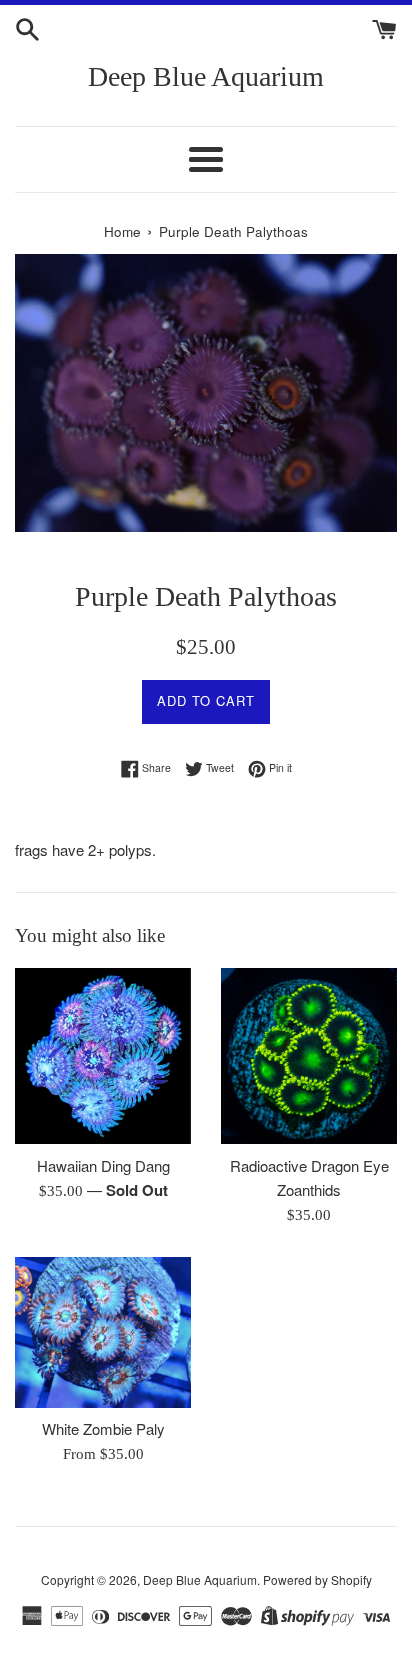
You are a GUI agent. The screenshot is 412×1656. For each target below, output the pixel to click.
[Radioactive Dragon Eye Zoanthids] (309, 1056)
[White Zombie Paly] (103, 1332)
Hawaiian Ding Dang (103, 1165)
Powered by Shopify (317, 1579)
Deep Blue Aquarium (206, 76)
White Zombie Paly (103, 1428)
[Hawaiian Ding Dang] (103, 1056)
